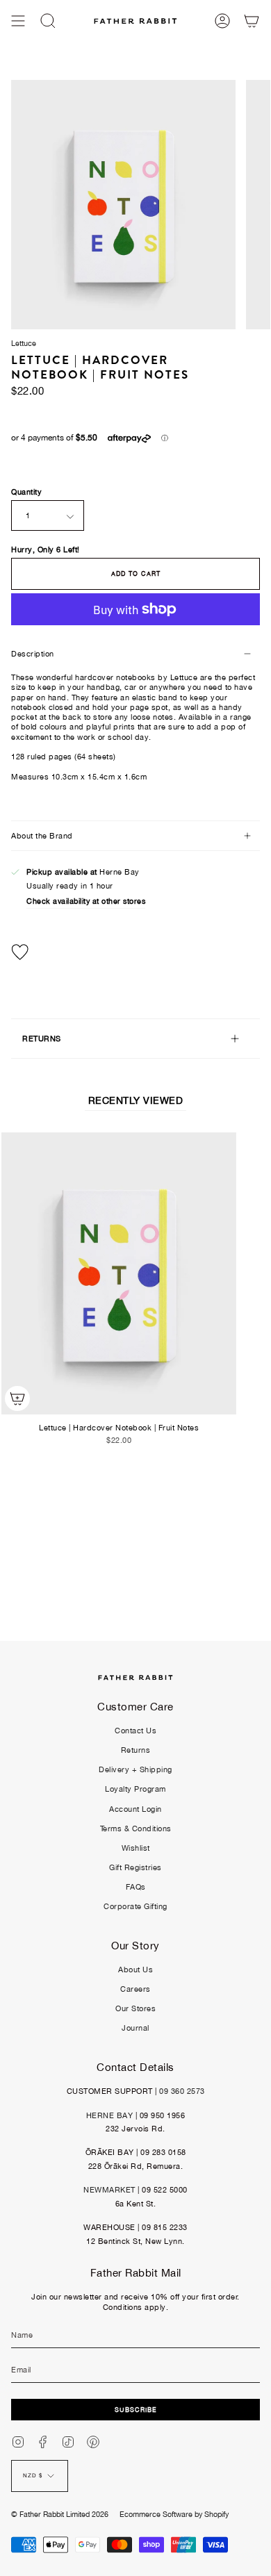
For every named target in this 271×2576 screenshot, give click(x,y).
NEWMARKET (109, 2190)
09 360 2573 (182, 2091)
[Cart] (252, 21)
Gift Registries (135, 1867)
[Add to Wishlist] (135, 952)
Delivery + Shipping (135, 1769)
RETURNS (42, 1039)
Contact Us (135, 1731)
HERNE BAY (110, 2115)
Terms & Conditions (136, 1828)
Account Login (135, 1809)
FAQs (136, 1887)
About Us (135, 1970)
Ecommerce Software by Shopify (174, 2514)
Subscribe (136, 2410)
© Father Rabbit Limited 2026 (60, 2514)
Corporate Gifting (135, 1906)
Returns (136, 1750)
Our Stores (135, 2008)
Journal (135, 2028)
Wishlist (136, 1848)
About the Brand (42, 836)
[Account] (222, 21)
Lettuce (24, 343)
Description (33, 654)
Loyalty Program (135, 1789)
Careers (135, 1989)
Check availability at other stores (86, 901)
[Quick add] (17, 1398)
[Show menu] (18, 21)
